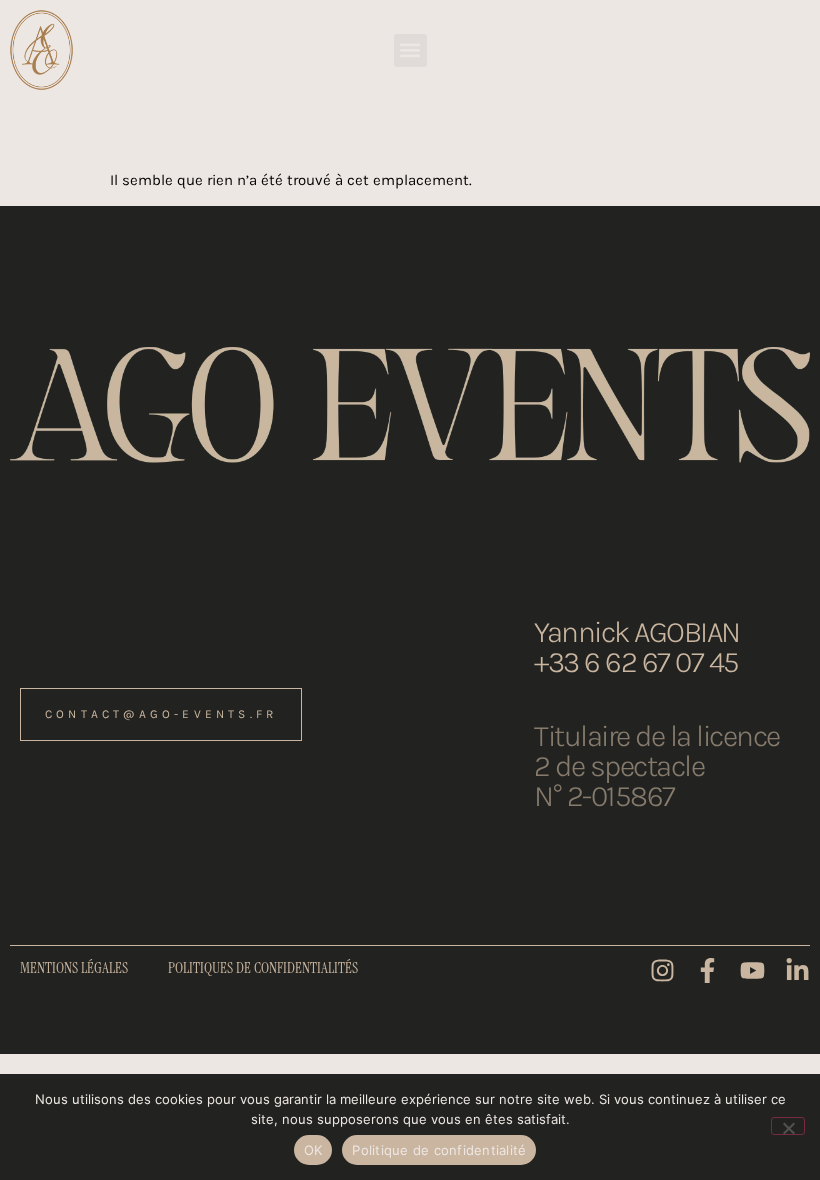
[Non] (788, 1126)
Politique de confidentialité (439, 1150)
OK (313, 1150)
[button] (410, 50)
